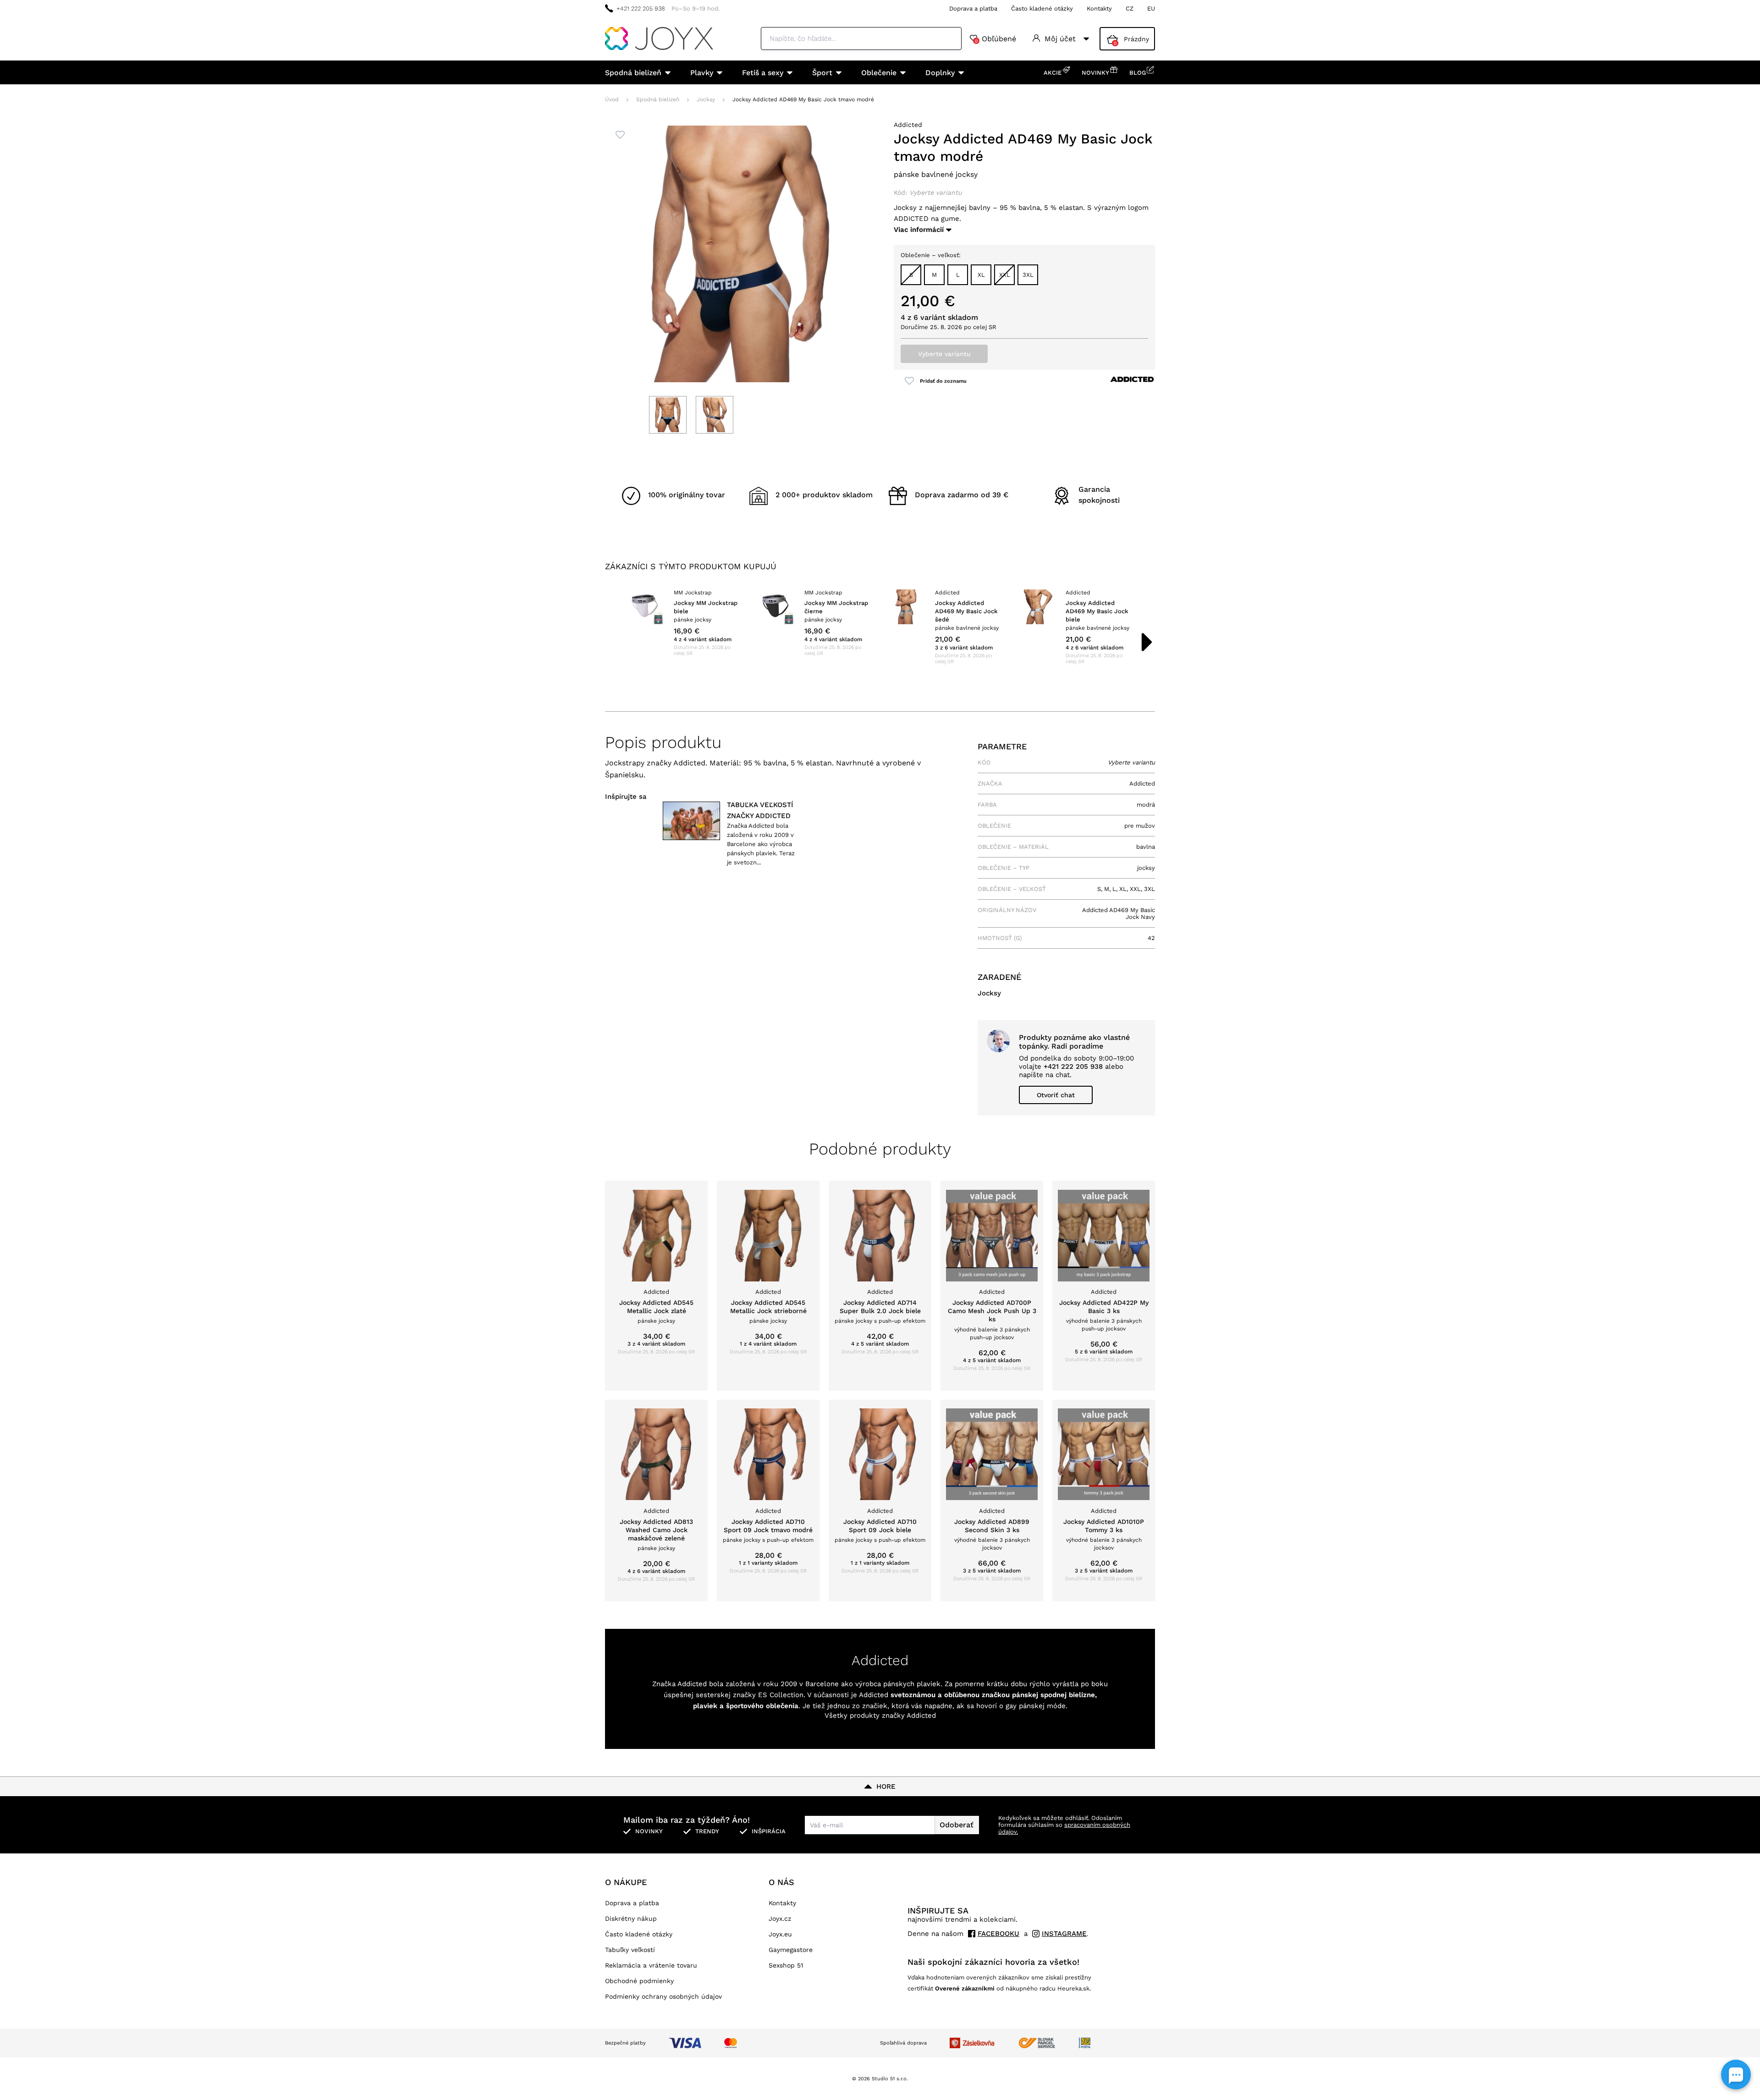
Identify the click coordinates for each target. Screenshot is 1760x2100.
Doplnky (940, 73)
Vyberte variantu (944, 354)
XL (981, 275)
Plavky (702, 73)
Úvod (612, 99)
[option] (684, 623)
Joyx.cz (780, 1919)
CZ (1130, 8)
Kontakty (1099, 8)
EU (1151, 8)
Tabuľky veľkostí (630, 1950)
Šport (822, 73)
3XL (1028, 275)
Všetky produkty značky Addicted (880, 1715)
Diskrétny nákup (631, 1919)
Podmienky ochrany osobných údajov (663, 1996)
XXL (1005, 275)
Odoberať (957, 1825)
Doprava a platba (973, 8)
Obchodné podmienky (639, 1981)
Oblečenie (879, 73)
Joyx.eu (780, 1934)
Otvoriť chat (1056, 1095)
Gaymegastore (791, 1950)
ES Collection (781, 1695)
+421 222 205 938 (641, 8)
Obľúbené (995, 39)
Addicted (908, 125)
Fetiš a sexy (763, 73)
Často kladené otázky (1042, 8)
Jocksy (706, 99)
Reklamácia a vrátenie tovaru (651, 1965)
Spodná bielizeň (633, 73)
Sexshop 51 (786, 1965)
